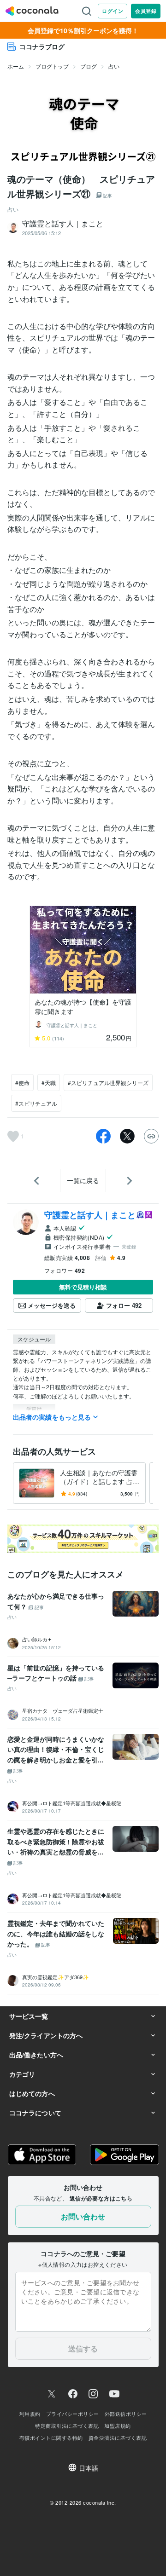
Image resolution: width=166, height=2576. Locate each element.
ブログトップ (52, 66)
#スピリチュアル (36, 1103)
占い (114, 66)
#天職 (49, 1083)
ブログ (89, 66)
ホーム (16, 66)
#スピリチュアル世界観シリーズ (108, 1083)
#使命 (22, 1083)
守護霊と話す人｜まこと (90, 1215)
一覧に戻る (83, 1180)
